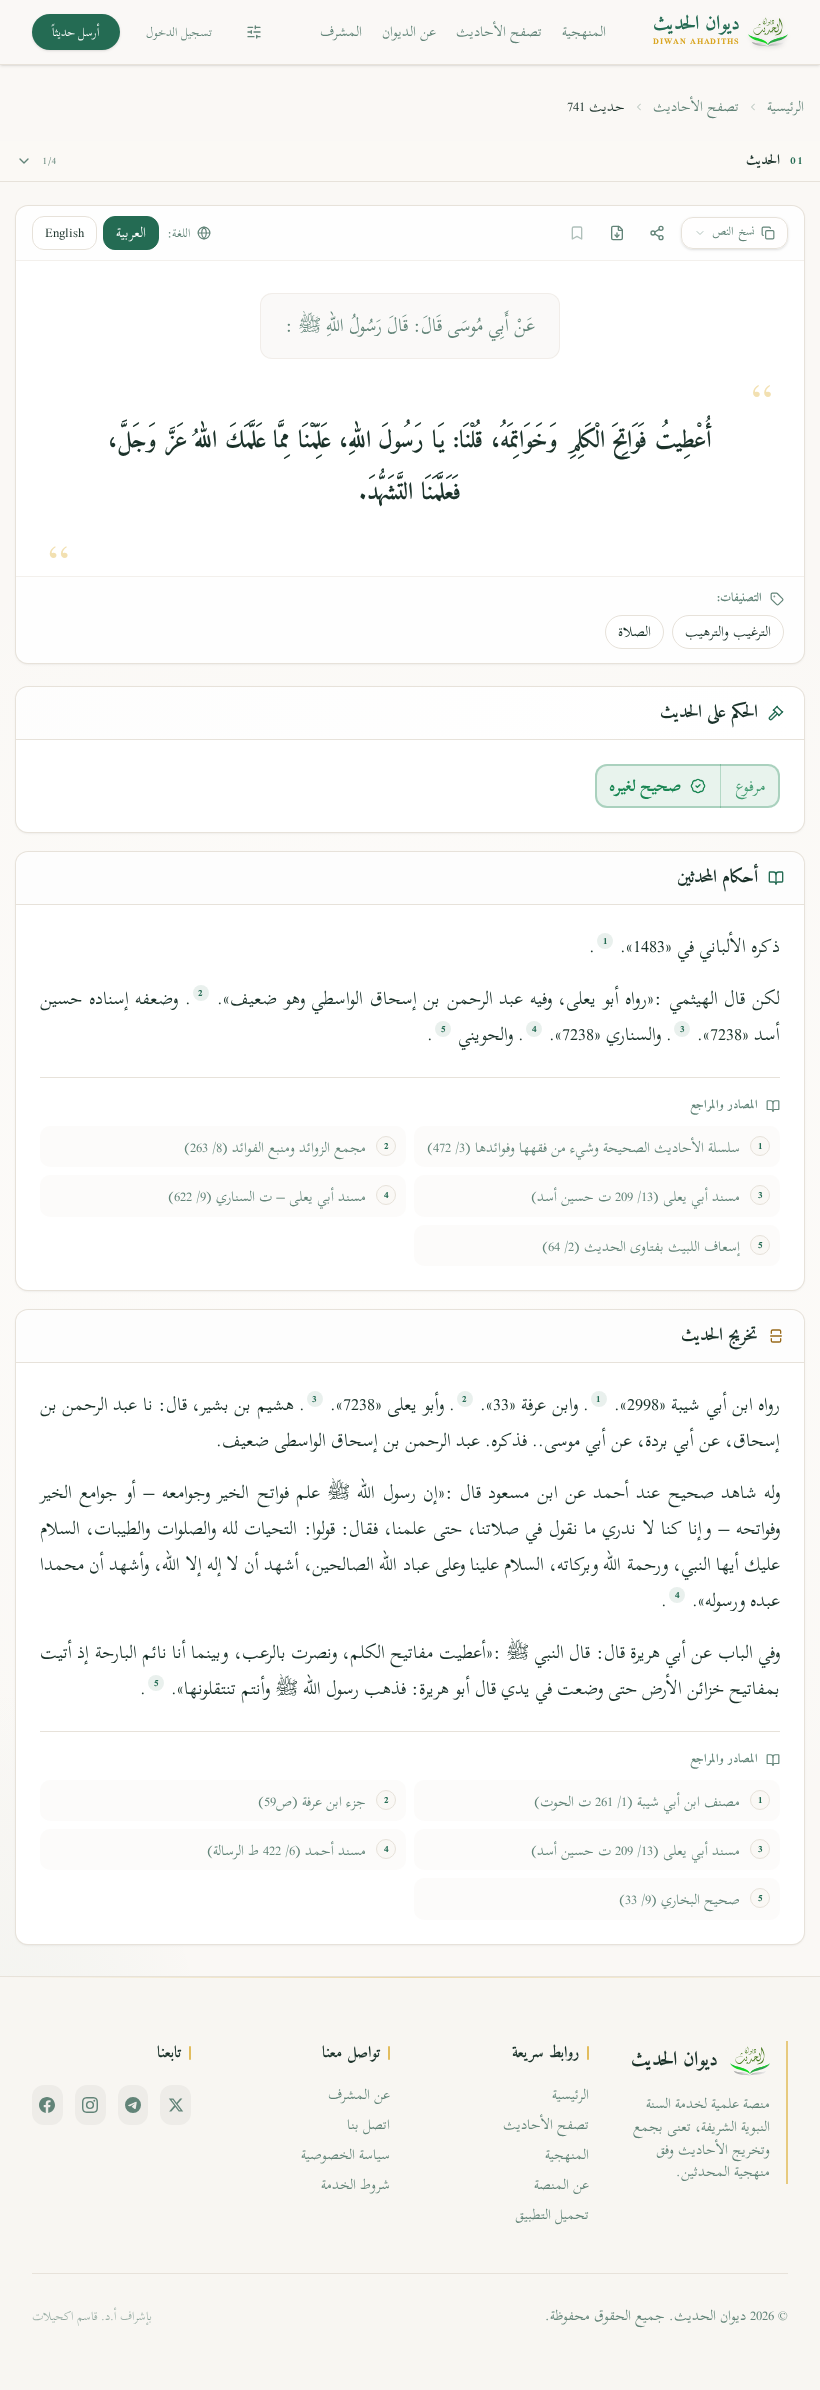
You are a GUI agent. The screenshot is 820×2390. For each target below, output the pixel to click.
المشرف (341, 31)
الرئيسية (785, 107)
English (64, 232)
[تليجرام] (133, 2105)
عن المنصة (561, 2184)
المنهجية (584, 31)
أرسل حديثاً (76, 32)
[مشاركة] (657, 233)
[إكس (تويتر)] (175, 2105)
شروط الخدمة (355, 2184)
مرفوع (750, 786)
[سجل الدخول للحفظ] (577, 233)
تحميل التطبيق (552, 2214)
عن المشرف (359, 2094)
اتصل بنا (368, 2124)
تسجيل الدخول (179, 32)
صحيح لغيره (645, 786)
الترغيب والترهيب (728, 631)
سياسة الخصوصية (345, 2154)
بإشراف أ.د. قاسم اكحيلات (92, 2316)
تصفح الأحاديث (499, 31)
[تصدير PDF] (617, 233)
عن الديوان (409, 31)
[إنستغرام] (90, 2105)
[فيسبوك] (47, 2105)
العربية (131, 232)
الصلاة (634, 631)
